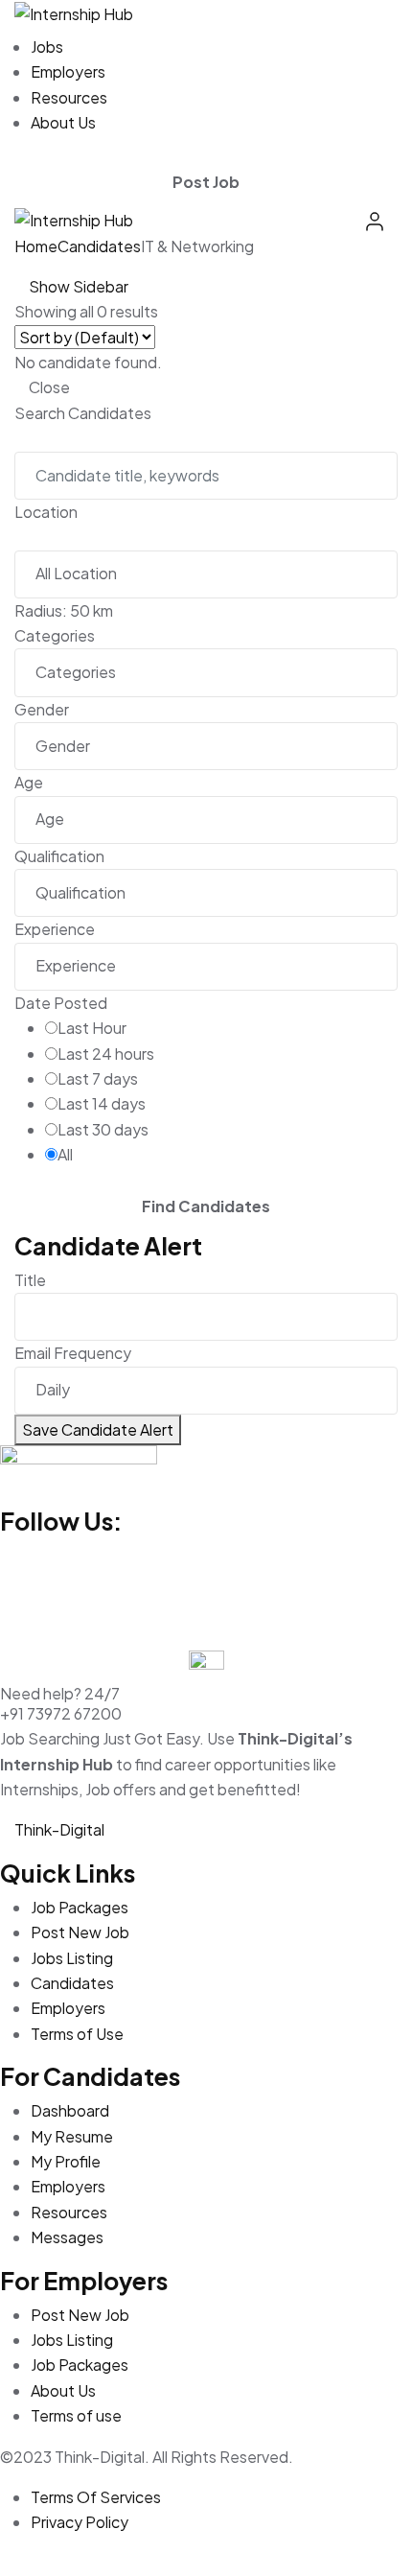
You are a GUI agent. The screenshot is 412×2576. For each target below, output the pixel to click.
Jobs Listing (72, 1958)
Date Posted (61, 1003)
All (65, 1154)
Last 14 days (102, 1103)
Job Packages (80, 1907)
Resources (69, 97)
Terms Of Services (96, 2497)
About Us (63, 122)
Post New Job (80, 1932)
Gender (42, 709)
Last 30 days (103, 1129)
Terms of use (76, 2415)
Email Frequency (73, 1353)
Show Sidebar (77, 286)
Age (29, 782)
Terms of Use (77, 2034)
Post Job (206, 182)
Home (36, 246)
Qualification (59, 856)
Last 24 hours (106, 1054)
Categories (55, 635)
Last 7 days (98, 1078)
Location (46, 512)
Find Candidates (206, 1206)
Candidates (99, 246)
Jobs (47, 47)
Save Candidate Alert (98, 1429)
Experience (55, 929)
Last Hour (92, 1028)
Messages (67, 2237)
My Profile (66, 2161)
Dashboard (70, 2110)
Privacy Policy (80, 2522)
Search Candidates (83, 413)
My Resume (72, 2136)
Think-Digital (59, 1829)
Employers (68, 71)
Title (30, 1280)
